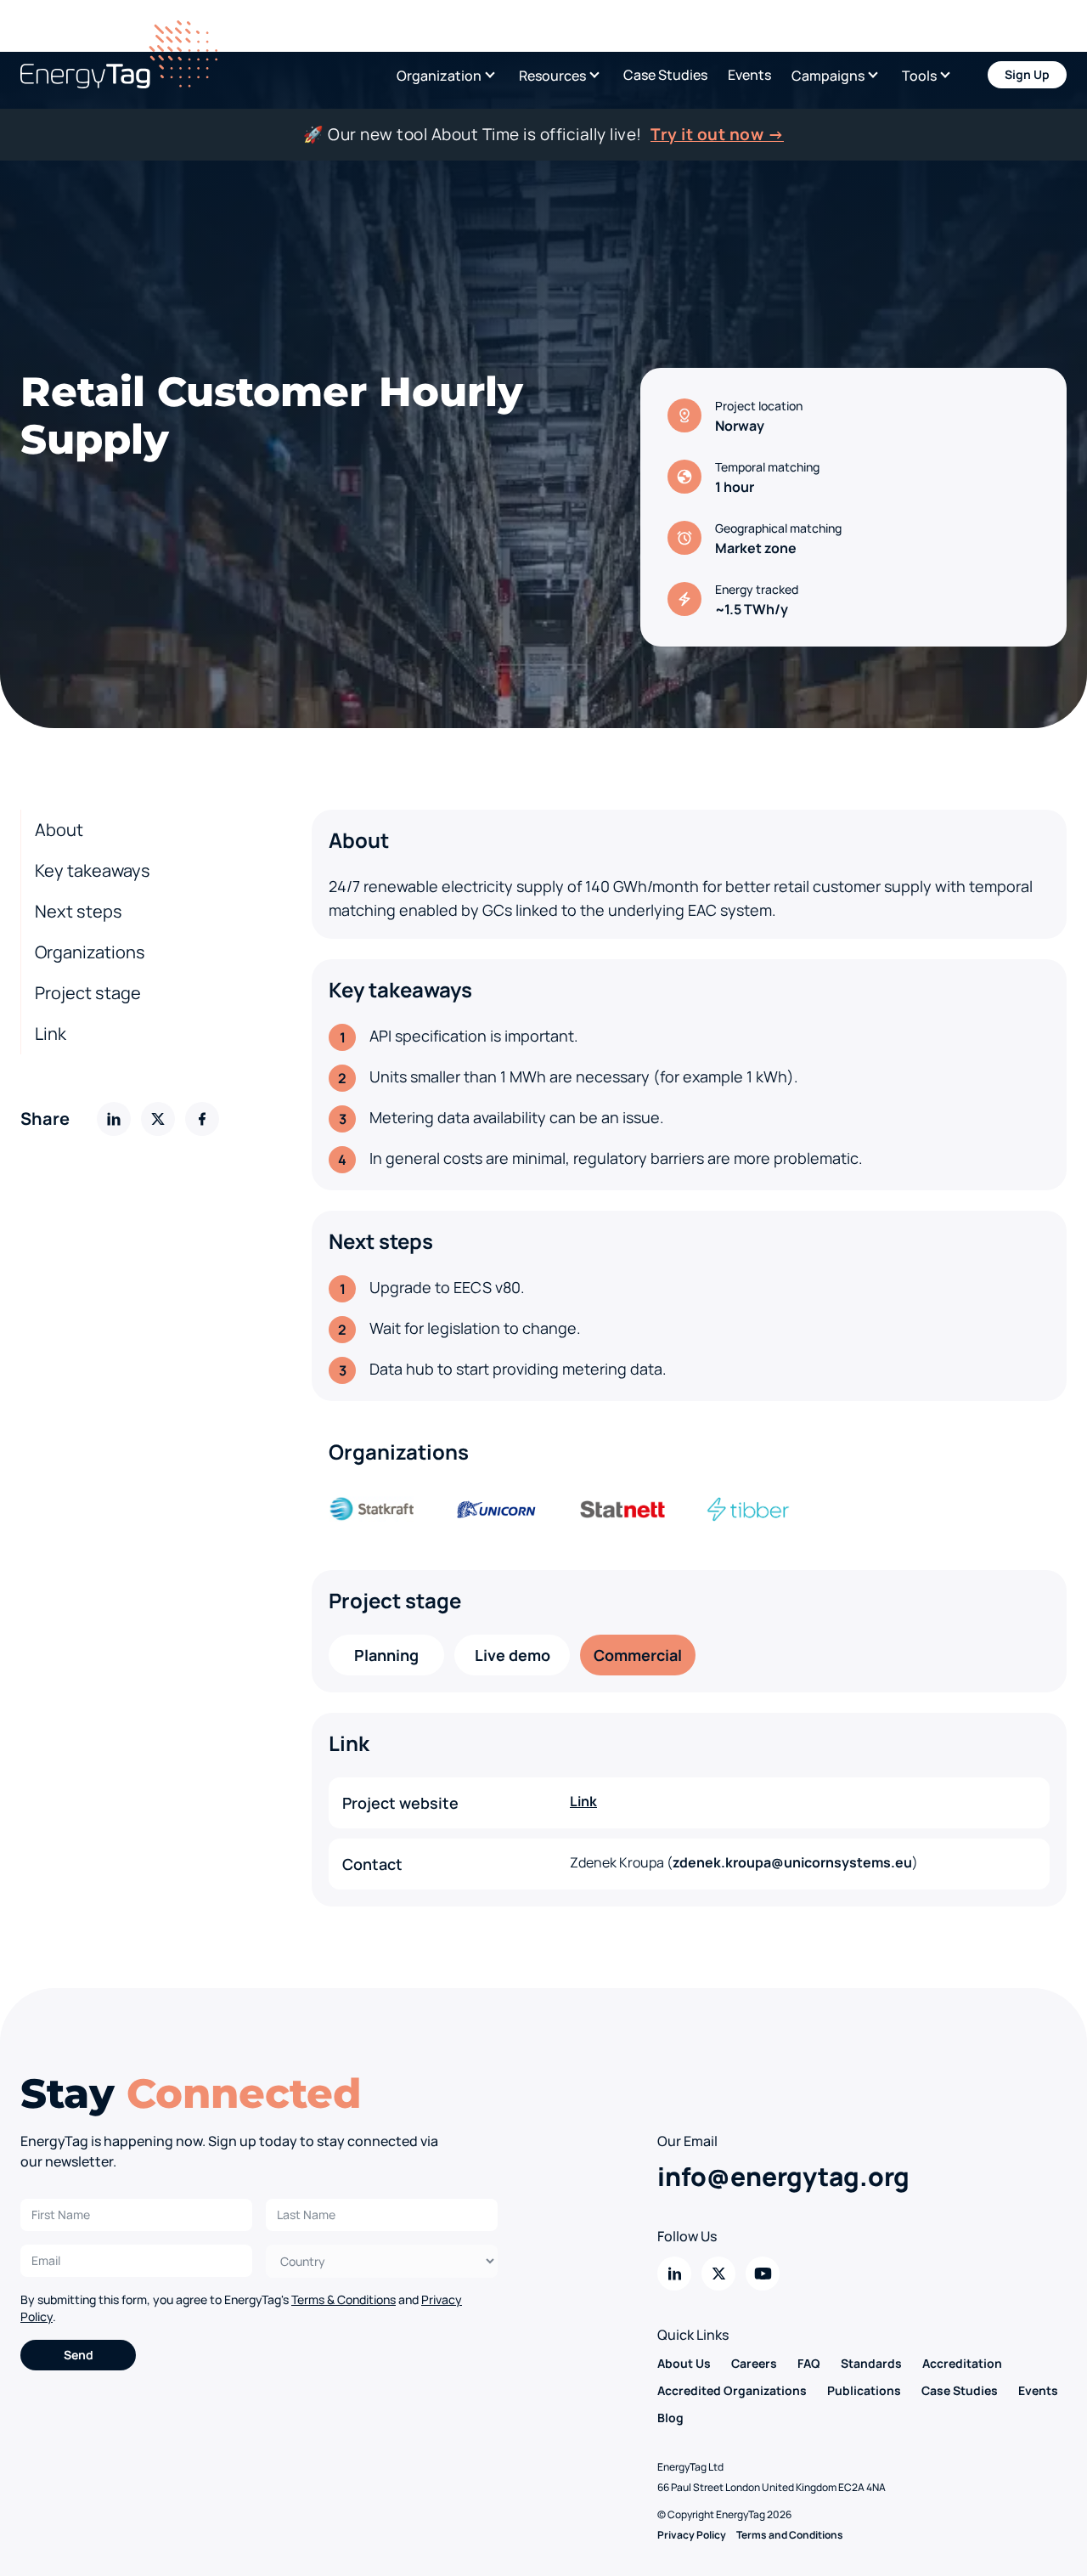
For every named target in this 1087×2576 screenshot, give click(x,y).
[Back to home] (119, 54)
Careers (754, 2363)
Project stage (88, 993)
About (59, 830)
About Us (684, 2363)
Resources (552, 76)
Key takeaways (93, 870)
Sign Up (1027, 74)
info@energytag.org (783, 2176)
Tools (919, 76)
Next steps (79, 911)
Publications (864, 2390)
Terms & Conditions (344, 2299)
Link (51, 1034)
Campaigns (828, 76)
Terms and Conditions (790, 2535)
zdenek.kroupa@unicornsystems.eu (792, 1862)
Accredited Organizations (732, 2390)
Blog (670, 2418)
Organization (439, 76)
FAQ (809, 2363)
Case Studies (665, 75)
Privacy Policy (692, 2535)
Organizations (90, 952)
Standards (871, 2363)
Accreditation (962, 2363)
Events (749, 75)
